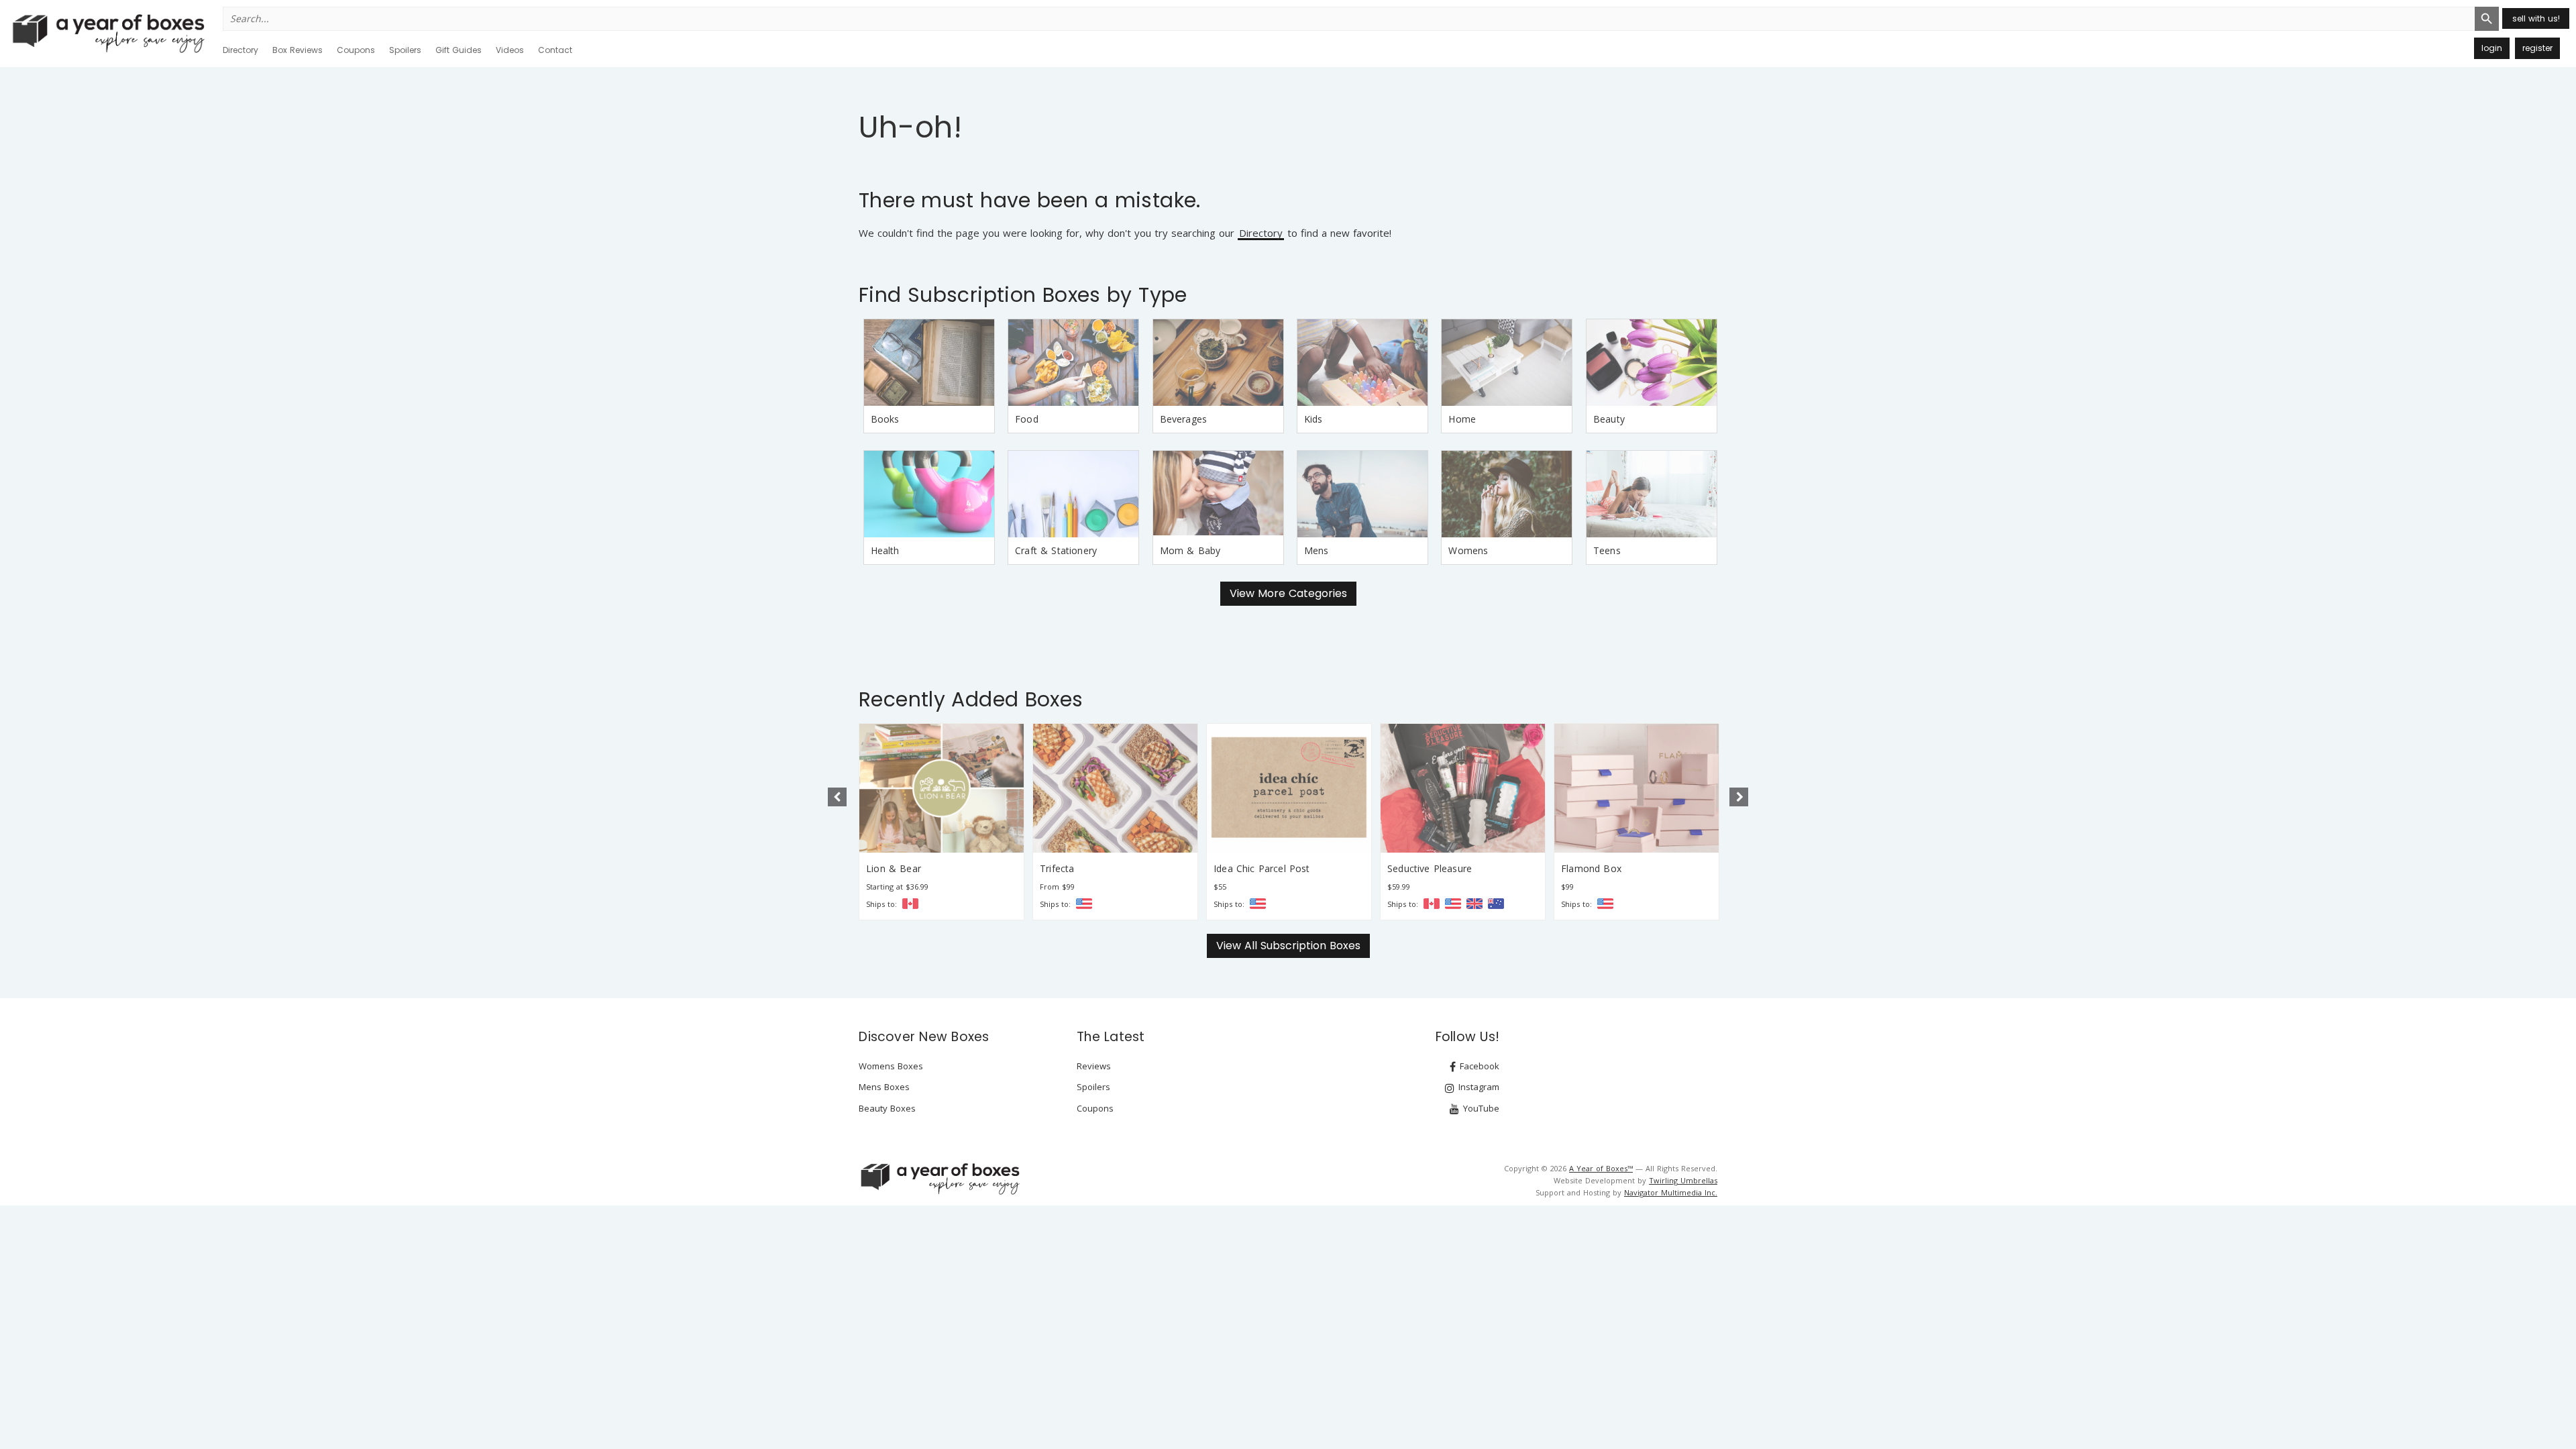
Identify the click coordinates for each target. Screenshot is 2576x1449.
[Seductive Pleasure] (1463, 788)
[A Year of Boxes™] (107, 33)
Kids (1313, 419)
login (2492, 48)
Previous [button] (837, 797)
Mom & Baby (1190, 550)
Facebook (1478, 1066)
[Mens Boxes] (1362, 494)
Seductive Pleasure (1430, 868)
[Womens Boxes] (1507, 494)
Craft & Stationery (1056, 550)
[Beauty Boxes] (1652, 363)
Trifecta (1057, 868)
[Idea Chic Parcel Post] (1289, 788)
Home (1462, 419)
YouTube (1480, 1108)
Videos (510, 50)
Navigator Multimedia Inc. (1671, 1192)
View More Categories (1288, 593)
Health (885, 550)
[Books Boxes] (929, 363)
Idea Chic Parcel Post (1262, 868)
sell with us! (2536, 18)
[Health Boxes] (929, 494)
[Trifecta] (1115, 788)
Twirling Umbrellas (1683, 1180)
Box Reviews (298, 50)
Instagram (1478, 1087)
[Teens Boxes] (1652, 494)
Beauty (1609, 419)
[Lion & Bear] (942, 788)
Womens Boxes (891, 1066)
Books (885, 419)
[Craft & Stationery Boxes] (1073, 494)
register (2537, 48)
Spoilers (405, 50)
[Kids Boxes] (1362, 363)
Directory (240, 50)
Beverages (1184, 419)
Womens (1468, 550)
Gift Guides (459, 50)
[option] (942, 822)
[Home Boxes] (1507, 363)
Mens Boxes (884, 1087)
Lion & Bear (894, 868)
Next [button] (1739, 797)
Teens (1607, 550)
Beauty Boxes (887, 1108)
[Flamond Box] (1636, 788)
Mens (1317, 550)
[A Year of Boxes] (939, 1179)
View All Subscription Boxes (1288, 946)
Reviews (1094, 1066)
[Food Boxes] (1073, 363)
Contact (555, 50)
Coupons (356, 50)
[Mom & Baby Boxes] (1218, 494)
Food (1027, 419)
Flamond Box (1591, 868)
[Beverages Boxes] (1218, 363)
